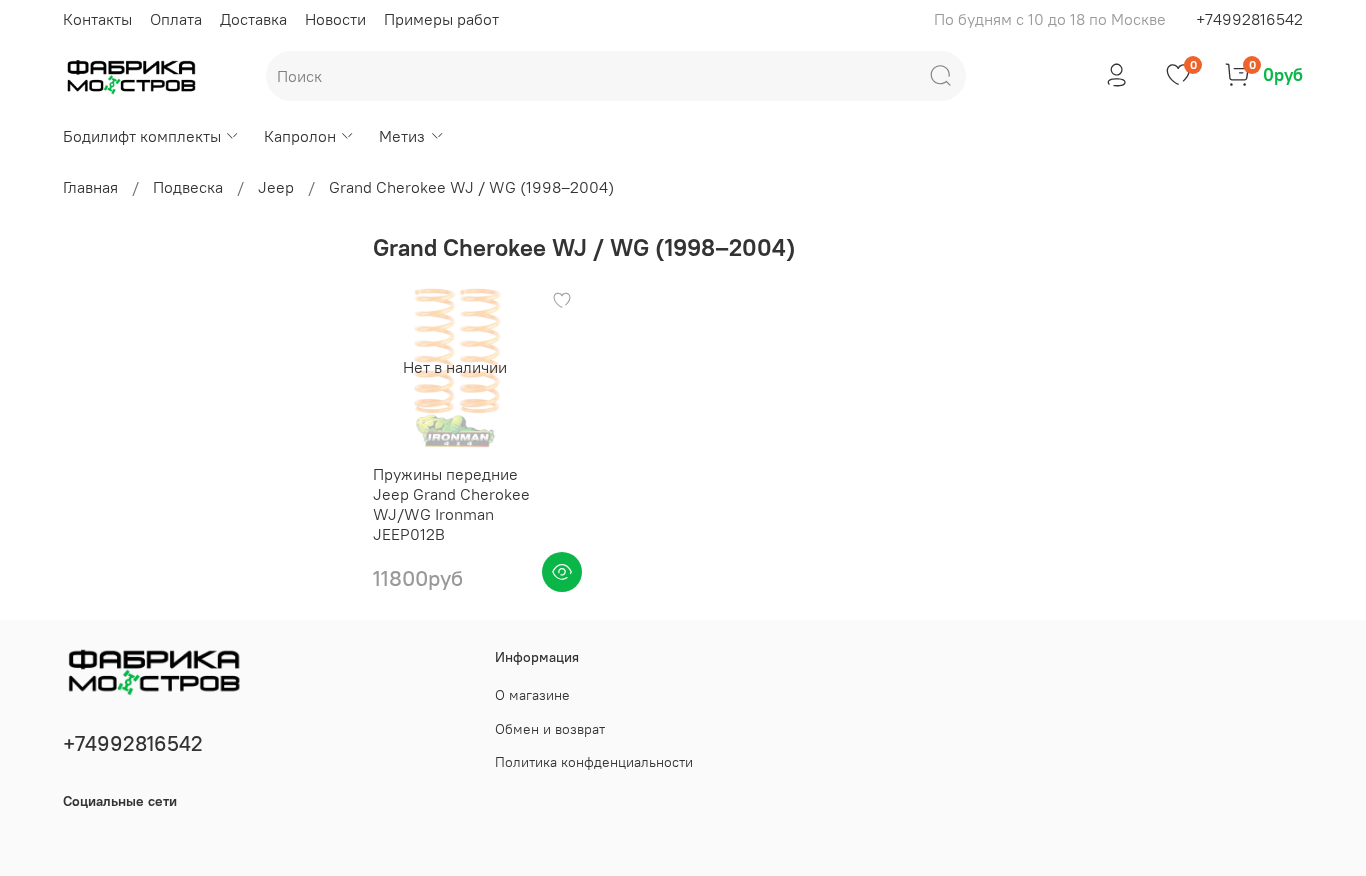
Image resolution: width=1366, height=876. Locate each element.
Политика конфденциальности (594, 762)
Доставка (253, 19)
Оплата (176, 19)
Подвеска (188, 187)
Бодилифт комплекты (142, 136)
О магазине (532, 695)
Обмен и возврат (550, 729)
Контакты (97, 19)
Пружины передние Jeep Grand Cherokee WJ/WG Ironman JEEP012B (451, 504)
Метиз (402, 136)
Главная (90, 187)
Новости (335, 19)
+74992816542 (1249, 19)
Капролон (300, 136)
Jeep (276, 187)
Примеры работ (441, 19)
